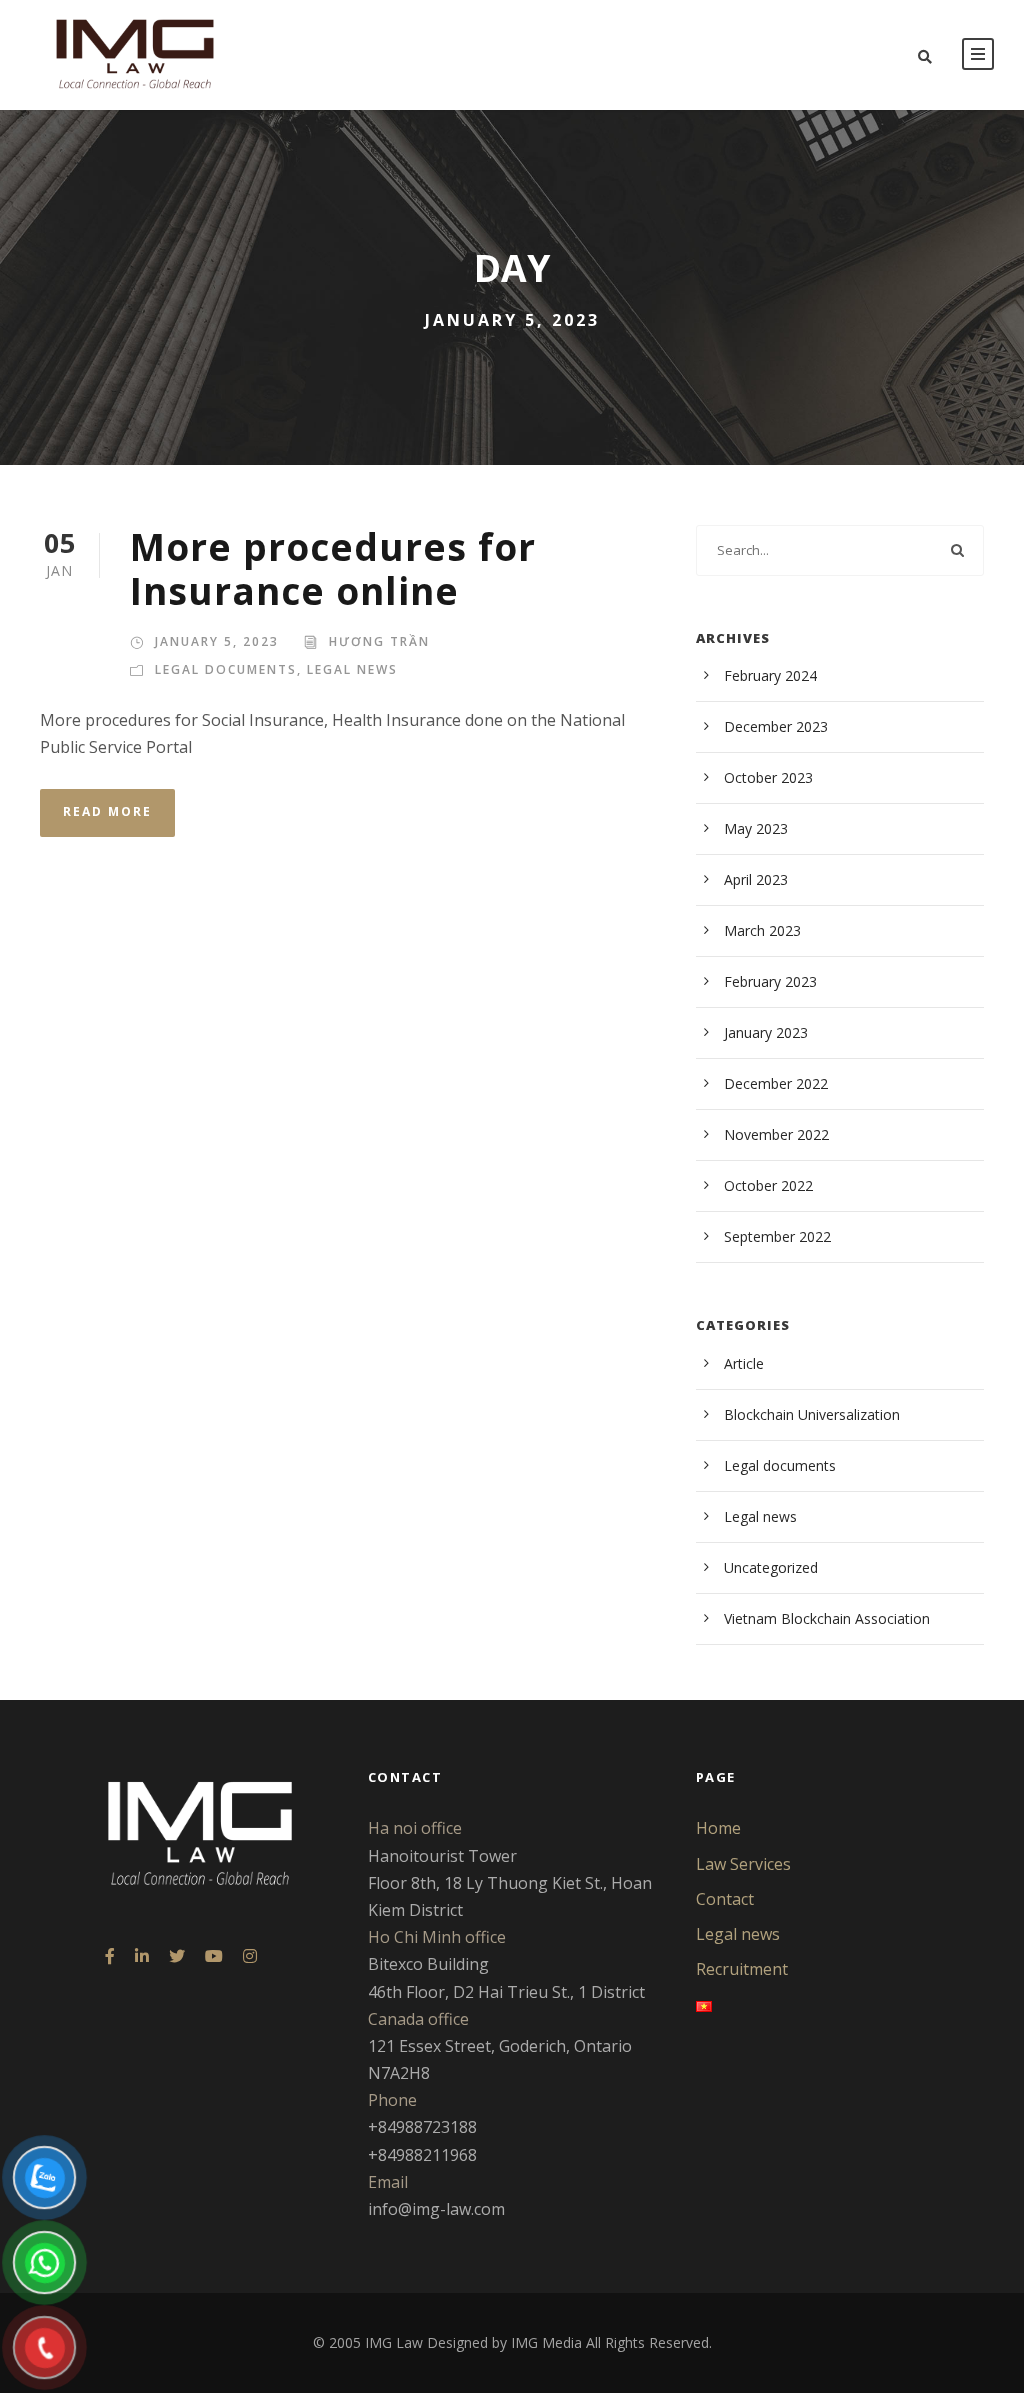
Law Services (743, 1864)
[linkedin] (142, 1956)
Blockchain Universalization (812, 1414)
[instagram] (250, 1956)
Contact (725, 1899)
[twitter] (177, 1956)
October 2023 (768, 777)
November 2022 (776, 1134)
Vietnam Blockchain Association (827, 1618)
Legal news (352, 669)
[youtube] (214, 1956)
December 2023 (776, 726)
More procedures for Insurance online (333, 568)
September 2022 (777, 1236)
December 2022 (776, 1083)
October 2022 (768, 1185)
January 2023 (766, 1032)
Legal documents (226, 669)
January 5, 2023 (217, 641)
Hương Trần (379, 641)
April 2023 (756, 879)
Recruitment (742, 1969)
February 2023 (770, 981)
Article (744, 1363)
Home (718, 1828)
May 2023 (756, 828)
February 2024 (770, 675)
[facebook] (110, 1956)
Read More (107, 811)
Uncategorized (771, 1567)
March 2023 (762, 930)
